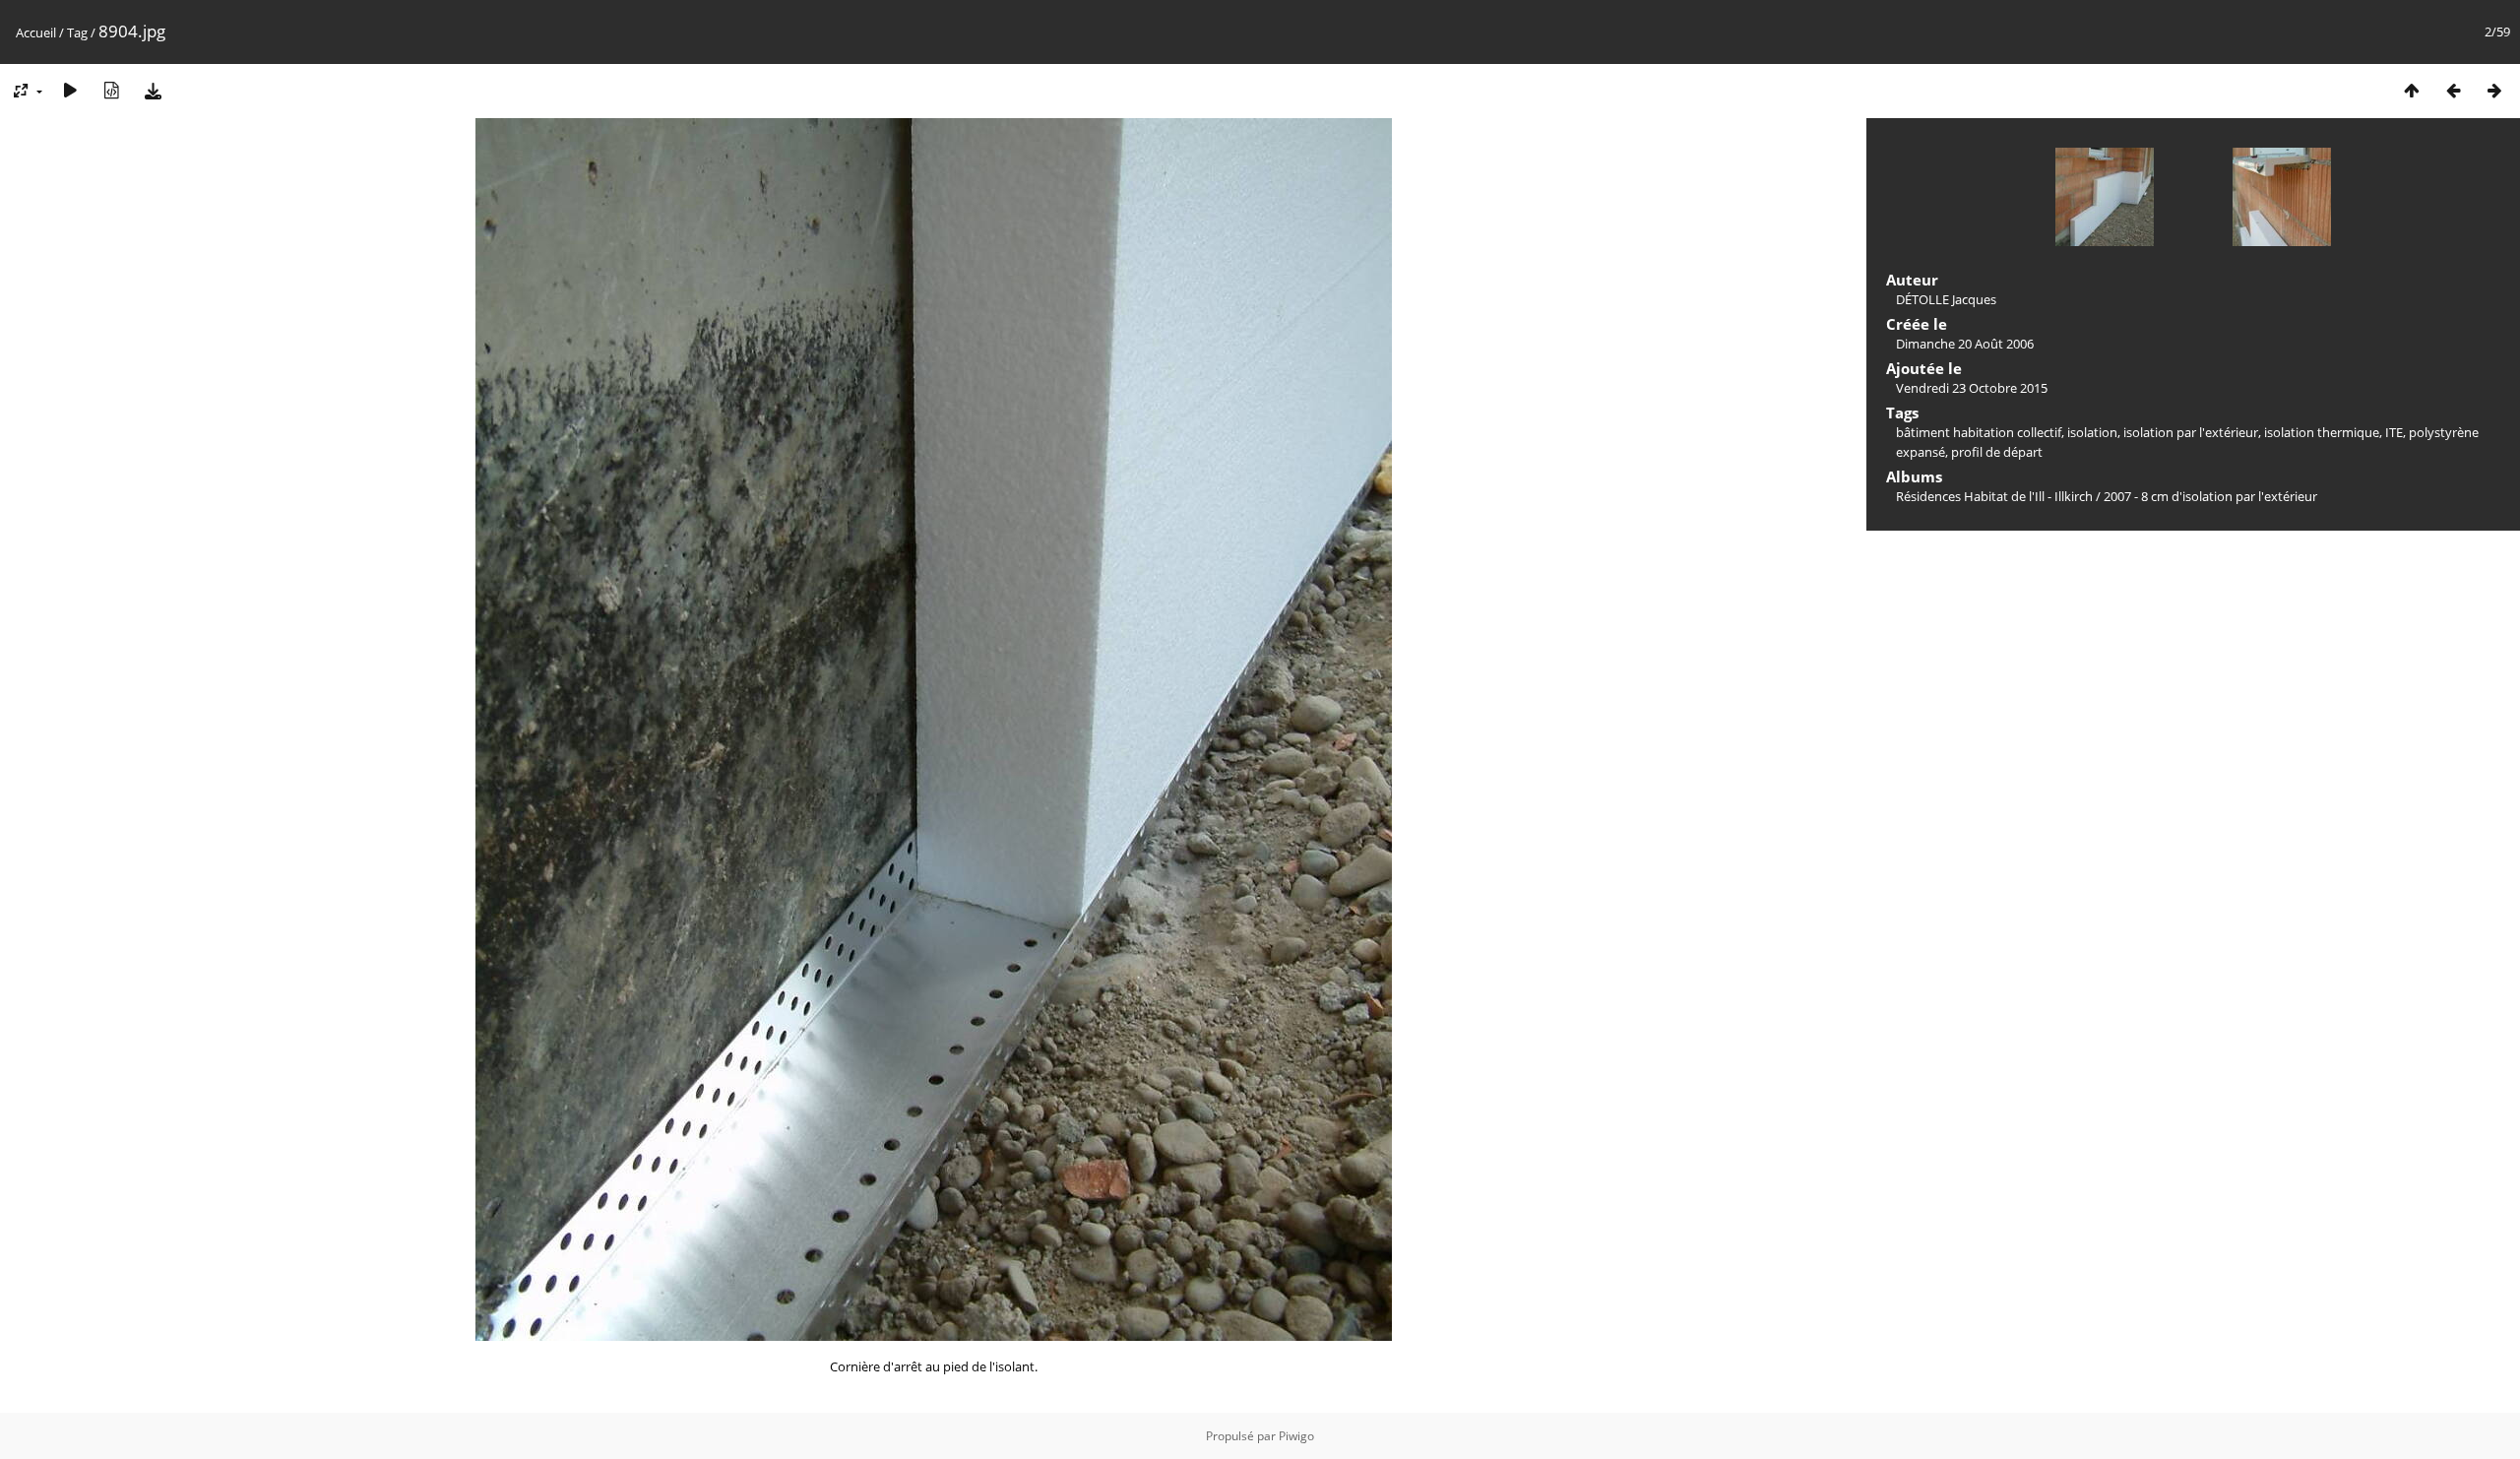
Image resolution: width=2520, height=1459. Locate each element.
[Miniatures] (2412, 90)
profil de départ (1997, 452)
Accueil (36, 32)
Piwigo (1296, 1436)
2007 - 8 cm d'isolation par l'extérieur (2210, 496)
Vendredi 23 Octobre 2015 (1972, 388)
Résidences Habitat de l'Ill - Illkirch (1994, 496)
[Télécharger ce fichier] (153, 90)
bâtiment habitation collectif (1979, 432)
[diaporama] (70, 90)
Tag (77, 32)
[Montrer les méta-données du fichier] (111, 90)
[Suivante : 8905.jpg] (2494, 90)
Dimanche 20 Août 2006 (1965, 344)
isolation (2092, 432)
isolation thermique (2322, 432)
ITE (2394, 432)
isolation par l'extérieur (2191, 432)
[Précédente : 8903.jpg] (2453, 90)
